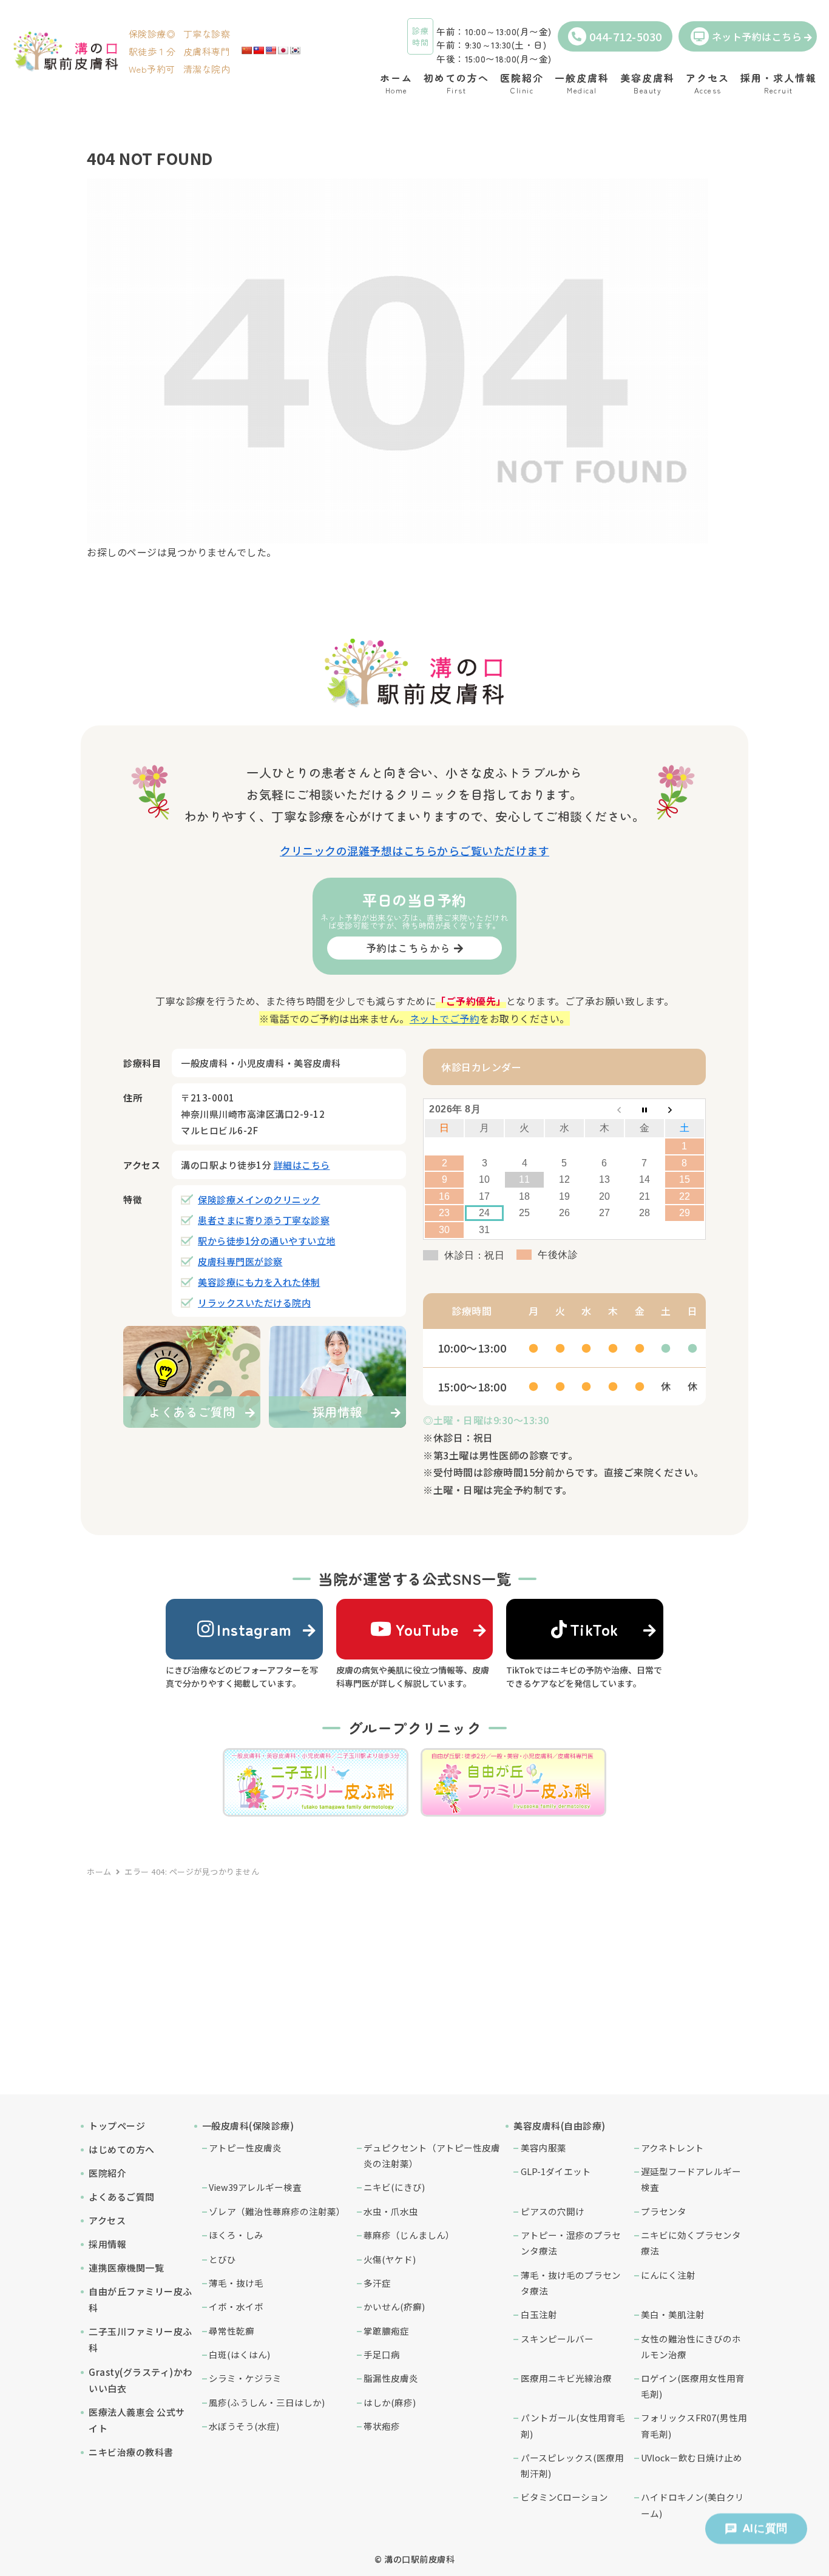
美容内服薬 (543, 2147)
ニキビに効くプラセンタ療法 (691, 2243)
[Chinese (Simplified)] (246, 50)
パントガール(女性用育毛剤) (573, 2425)
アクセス (107, 2220)
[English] (271, 50)
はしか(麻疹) (390, 2402)
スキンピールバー (557, 2339)
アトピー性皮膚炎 (245, 2147)
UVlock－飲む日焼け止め (692, 2457)
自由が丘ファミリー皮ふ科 (140, 2299)
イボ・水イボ (236, 2306)
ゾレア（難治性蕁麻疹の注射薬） (277, 2211)
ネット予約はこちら (757, 36)
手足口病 (382, 2354)
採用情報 (107, 2244)
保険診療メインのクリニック (259, 1199)
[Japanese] (283, 50)
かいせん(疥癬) (394, 2306)
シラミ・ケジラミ (245, 2378)
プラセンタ (664, 2211)
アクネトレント (672, 2147)
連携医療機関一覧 (126, 2268)
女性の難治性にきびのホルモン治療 (691, 2346)
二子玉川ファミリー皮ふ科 (140, 2339)
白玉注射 (539, 2314)
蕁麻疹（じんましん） (409, 2235)
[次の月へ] (685, 1109)
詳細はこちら (302, 1165)
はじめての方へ (122, 2149)
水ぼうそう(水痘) (244, 2426)
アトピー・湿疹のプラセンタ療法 (571, 2243)
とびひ (222, 2259)
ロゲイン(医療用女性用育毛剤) (693, 2386)
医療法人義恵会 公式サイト (137, 2420)
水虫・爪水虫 (391, 2211)
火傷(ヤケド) (390, 2259)
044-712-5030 (626, 36)
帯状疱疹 (382, 2426)
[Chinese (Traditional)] (259, 50)
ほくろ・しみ (236, 2235)
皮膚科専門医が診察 (240, 1261)
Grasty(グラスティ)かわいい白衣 (140, 2380)
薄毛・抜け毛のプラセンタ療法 (571, 2283)
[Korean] (295, 50)
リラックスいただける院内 (254, 1303)
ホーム (99, 1871)
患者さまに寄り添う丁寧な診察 (264, 1220)
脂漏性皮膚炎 (391, 2378)
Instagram (254, 1629)
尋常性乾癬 (232, 2331)
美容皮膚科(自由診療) (560, 2126)
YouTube (427, 1629)
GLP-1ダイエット (556, 2171)
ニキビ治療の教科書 (131, 2452)
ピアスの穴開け (553, 2211)
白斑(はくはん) (239, 2354)
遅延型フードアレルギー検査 (691, 2179)
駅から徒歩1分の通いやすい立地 (267, 1241)
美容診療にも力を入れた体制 (259, 1282)
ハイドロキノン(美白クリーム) (692, 2505)
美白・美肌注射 (673, 2314)
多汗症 (377, 2283)
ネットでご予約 (445, 1018)
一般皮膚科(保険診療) (248, 2126)
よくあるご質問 (122, 2197)
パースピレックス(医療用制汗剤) (572, 2465)
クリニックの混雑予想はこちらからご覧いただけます (414, 850)
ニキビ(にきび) (394, 2187)
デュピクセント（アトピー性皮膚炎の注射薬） (432, 2155)
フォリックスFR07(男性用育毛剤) (694, 2425)
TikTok (594, 1629)
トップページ (117, 2126)
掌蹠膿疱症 (386, 2331)
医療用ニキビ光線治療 (566, 2378)
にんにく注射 (668, 2275)
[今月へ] (645, 1109)
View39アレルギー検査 (255, 2187)
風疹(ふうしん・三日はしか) (267, 2402)
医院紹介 (107, 2173)
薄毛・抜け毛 (236, 2283)
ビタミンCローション (564, 2497)
